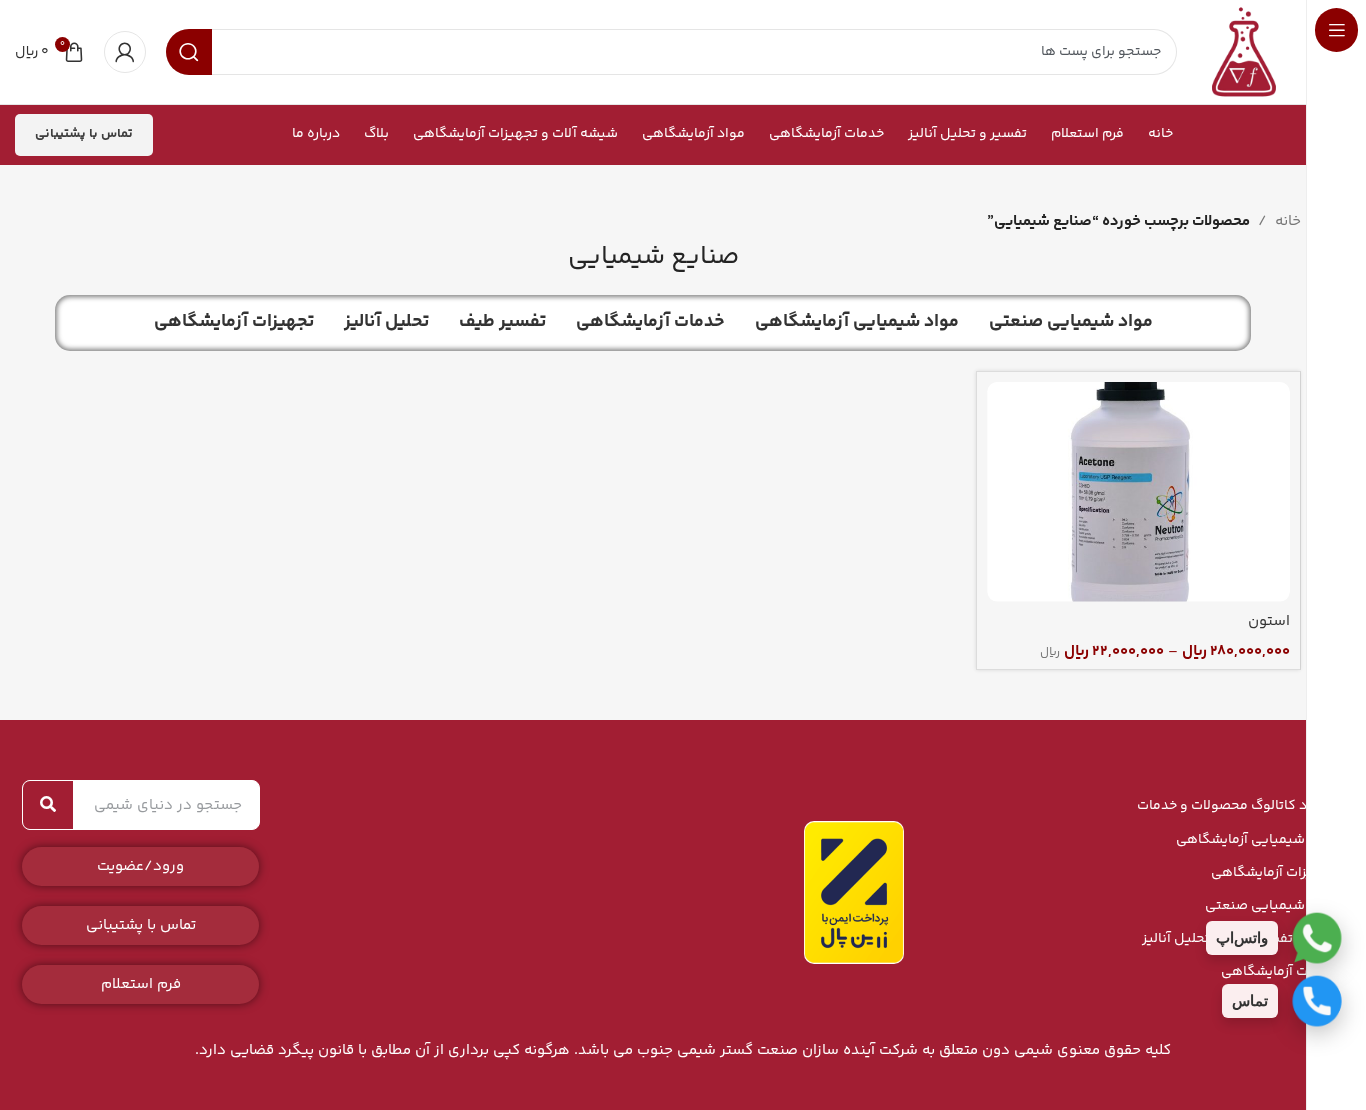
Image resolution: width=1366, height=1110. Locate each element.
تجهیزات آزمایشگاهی (1273, 873)
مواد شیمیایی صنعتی (1270, 906)
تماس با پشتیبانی (84, 134)
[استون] (1138, 492)
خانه (1288, 221)
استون (1269, 621)
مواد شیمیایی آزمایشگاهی (1256, 840)
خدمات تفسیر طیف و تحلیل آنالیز (1239, 939)
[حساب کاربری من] (125, 52)
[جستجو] (48, 805)
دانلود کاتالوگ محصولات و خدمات (1236, 806)
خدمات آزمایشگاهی (1278, 972)
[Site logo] (1244, 51)
